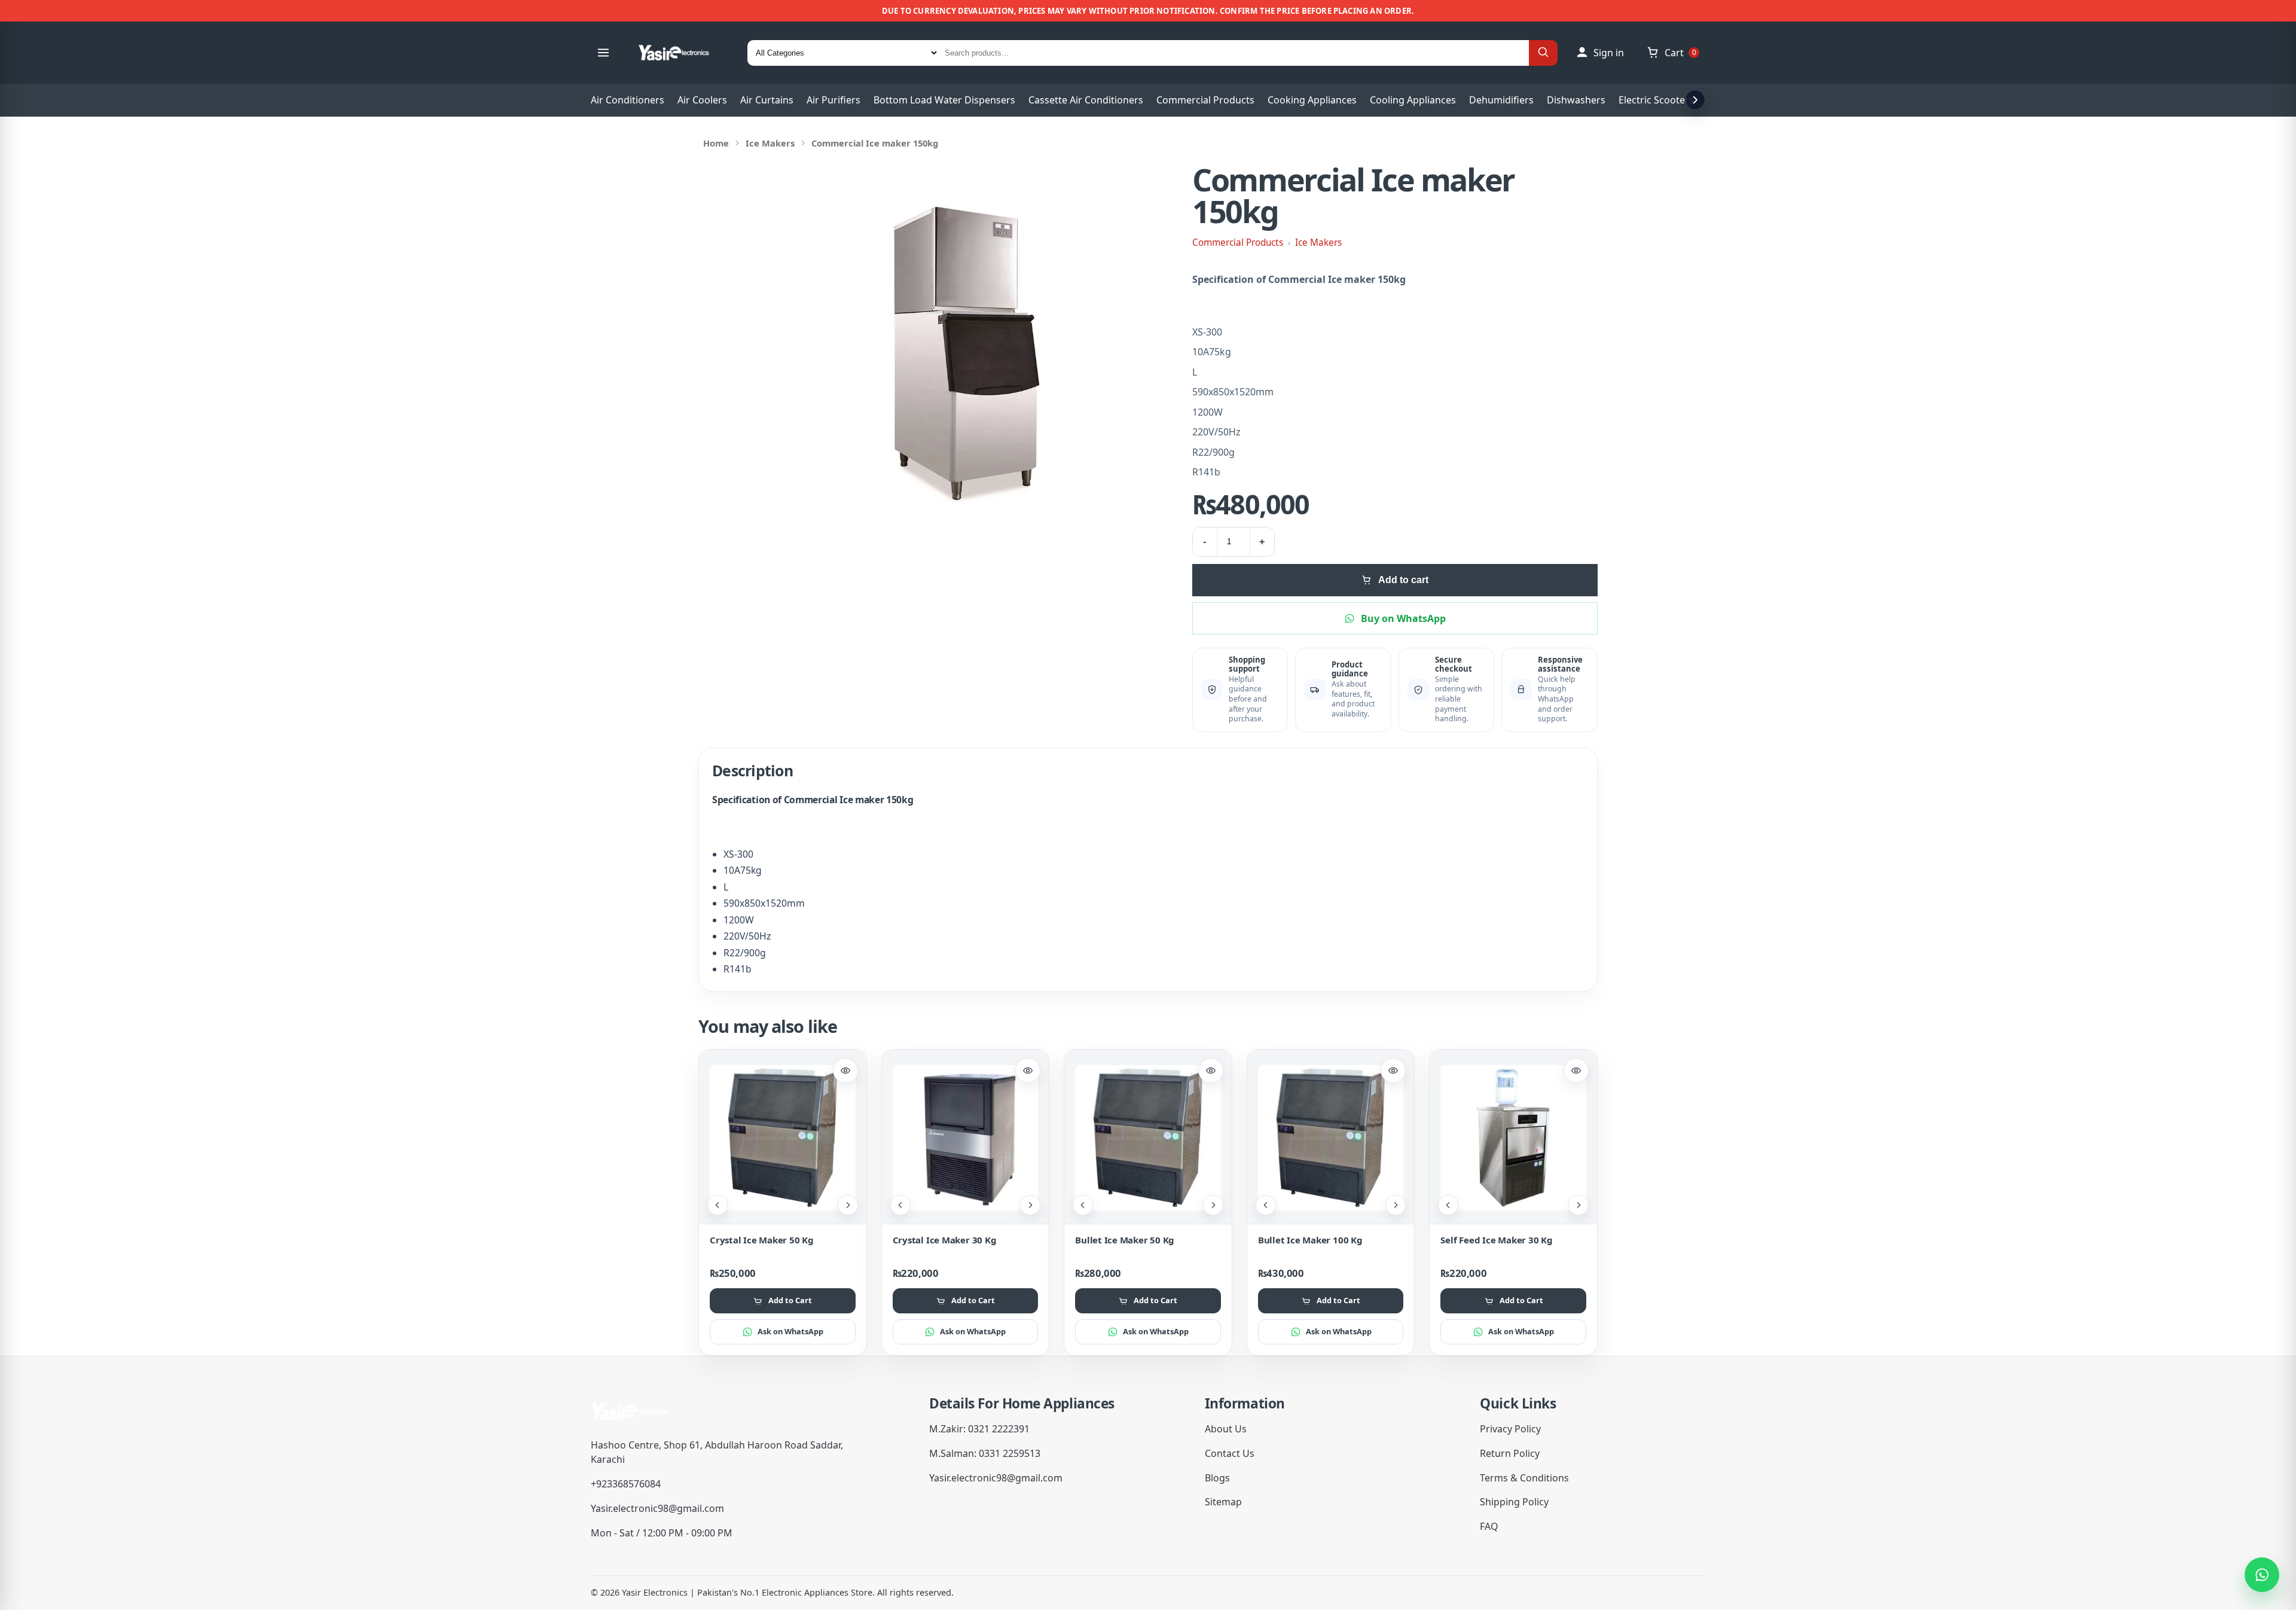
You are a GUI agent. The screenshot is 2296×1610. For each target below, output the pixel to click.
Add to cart (1403, 580)
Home (716, 143)
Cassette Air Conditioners (1086, 100)
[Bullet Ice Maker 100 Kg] (1331, 1138)
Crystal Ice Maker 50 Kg (762, 1240)
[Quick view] (845, 1071)
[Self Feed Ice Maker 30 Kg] (1513, 1138)
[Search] (1543, 53)
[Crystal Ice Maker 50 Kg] (783, 1138)
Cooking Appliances (1312, 100)
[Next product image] (848, 1205)
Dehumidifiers (1501, 100)
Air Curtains (767, 100)
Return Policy (1510, 1453)
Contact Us (1230, 1453)
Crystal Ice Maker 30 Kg (945, 1240)
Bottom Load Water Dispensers (944, 100)
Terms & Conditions (1524, 1478)
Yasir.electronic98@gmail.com (657, 1508)
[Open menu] (603, 53)
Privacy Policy (1510, 1429)
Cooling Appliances (1413, 100)
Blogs (1217, 1478)
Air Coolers (702, 100)
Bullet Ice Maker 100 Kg (1310, 1240)
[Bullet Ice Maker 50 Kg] (1148, 1138)
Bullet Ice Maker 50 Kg (1125, 1240)
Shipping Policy (1514, 1502)
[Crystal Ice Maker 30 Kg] (966, 1138)
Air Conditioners (628, 100)
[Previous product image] (717, 1205)
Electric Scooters (1656, 100)
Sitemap (1223, 1502)
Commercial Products (1205, 100)
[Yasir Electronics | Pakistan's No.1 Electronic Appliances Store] (682, 53)
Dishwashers (1576, 100)
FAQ (1489, 1526)
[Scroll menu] (1695, 100)
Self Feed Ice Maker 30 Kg (1496, 1240)
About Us (1226, 1429)
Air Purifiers (833, 100)
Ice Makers (770, 143)
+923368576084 (626, 1484)
